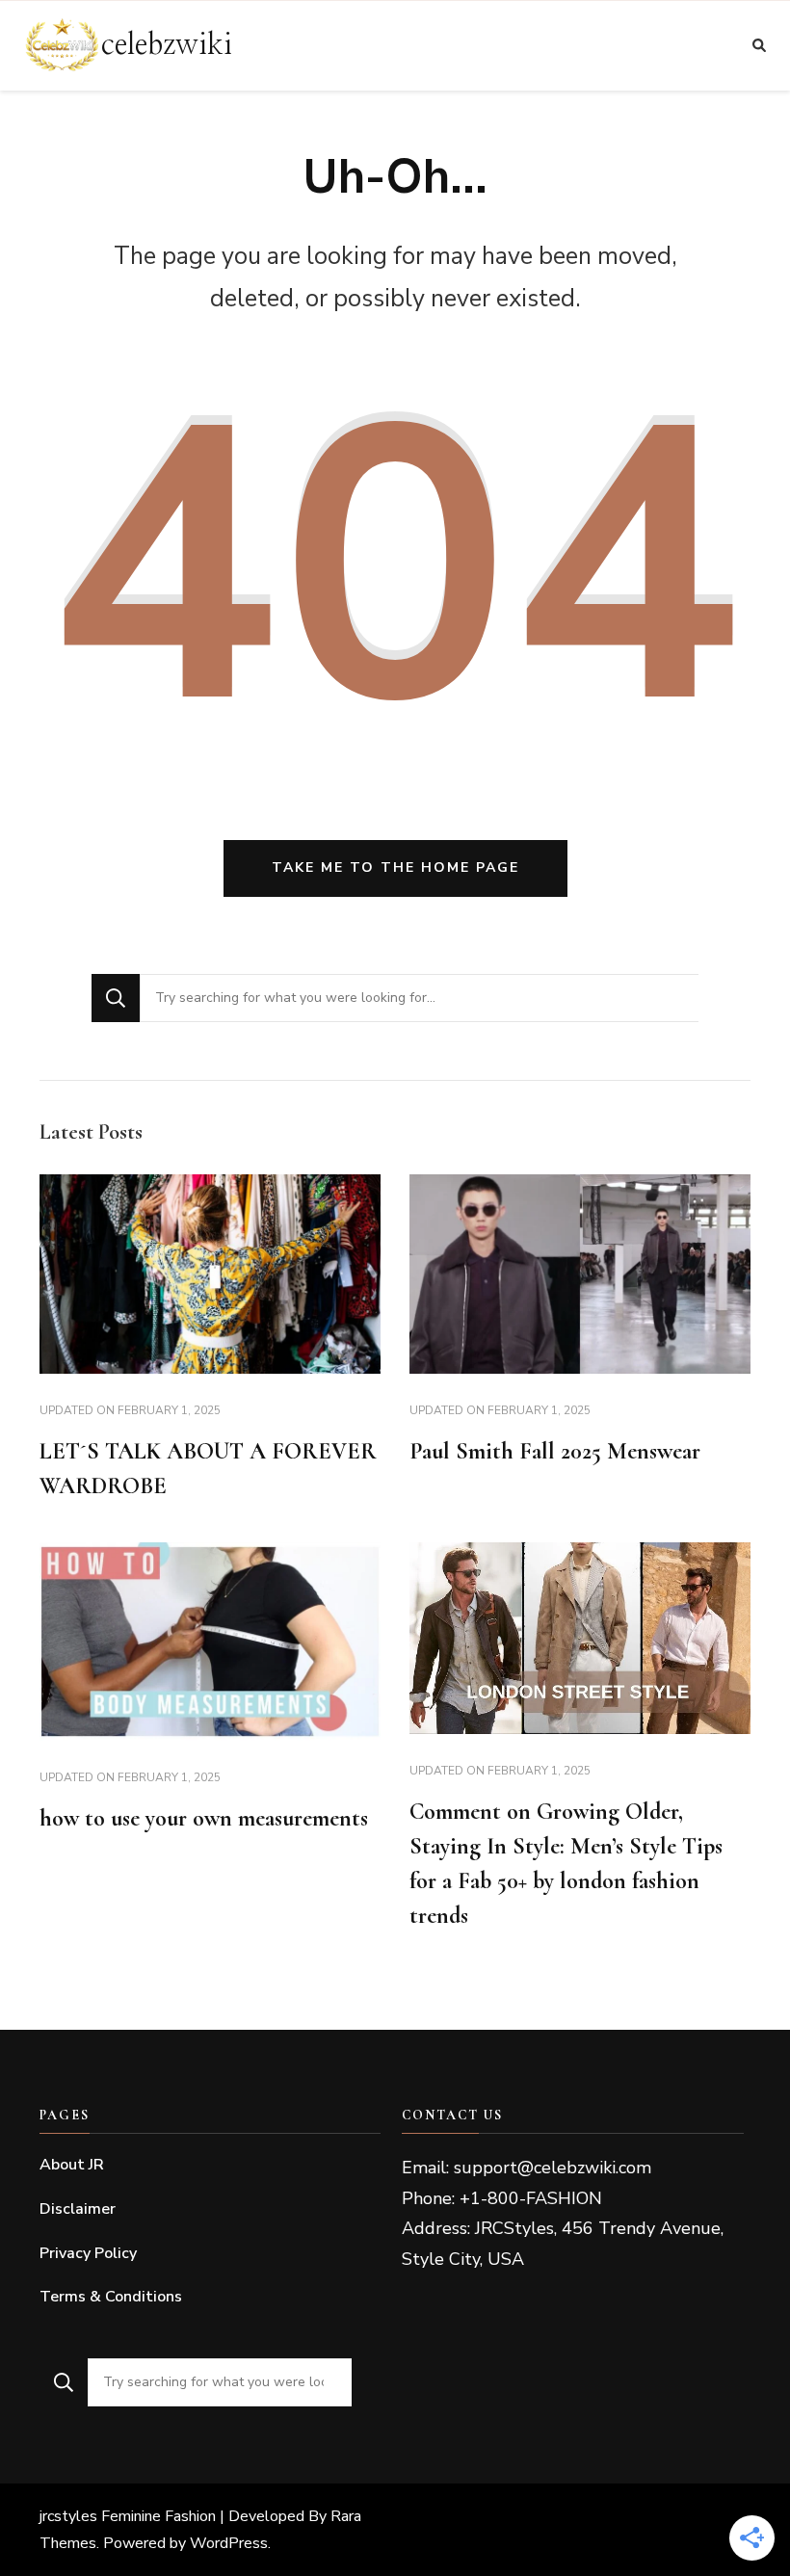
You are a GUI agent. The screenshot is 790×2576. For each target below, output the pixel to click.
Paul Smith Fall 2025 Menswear (555, 1451)
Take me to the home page (395, 867)
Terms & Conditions (111, 2297)
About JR (72, 2165)
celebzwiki (167, 45)
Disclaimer (78, 2209)
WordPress (229, 2543)
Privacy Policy (88, 2253)
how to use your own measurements (204, 1818)
